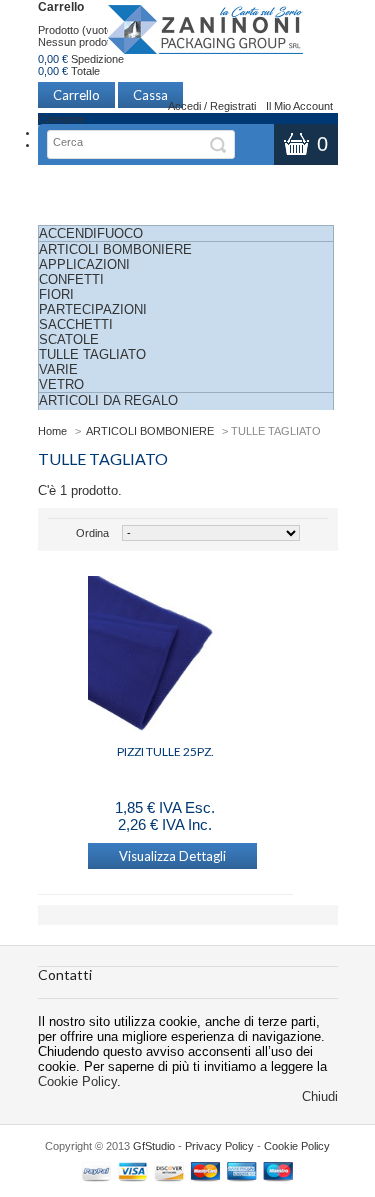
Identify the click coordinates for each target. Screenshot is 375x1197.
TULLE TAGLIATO (92, 354)
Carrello (61, 7)
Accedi (184, 106)
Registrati (233, 106)
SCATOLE (69, 339)
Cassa (150, 95)
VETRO (61, 384)
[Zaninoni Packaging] (206, 35)
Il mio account (299, 106)
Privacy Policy (219, 1146)
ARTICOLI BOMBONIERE (115, 249)
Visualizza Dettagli (172, 856)
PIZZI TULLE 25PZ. (165, 751)
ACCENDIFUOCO (91, 233)
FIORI (56, 294)
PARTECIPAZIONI (93, 309)
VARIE (58, 369)
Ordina (92, 533)
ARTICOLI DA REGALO (108, 400)
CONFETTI (71, 279)
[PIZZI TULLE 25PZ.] (165, 655)
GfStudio (154, 1146)
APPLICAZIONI (84, 264)
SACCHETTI (76, 324)
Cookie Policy (77, 1081)
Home (52, 431)
